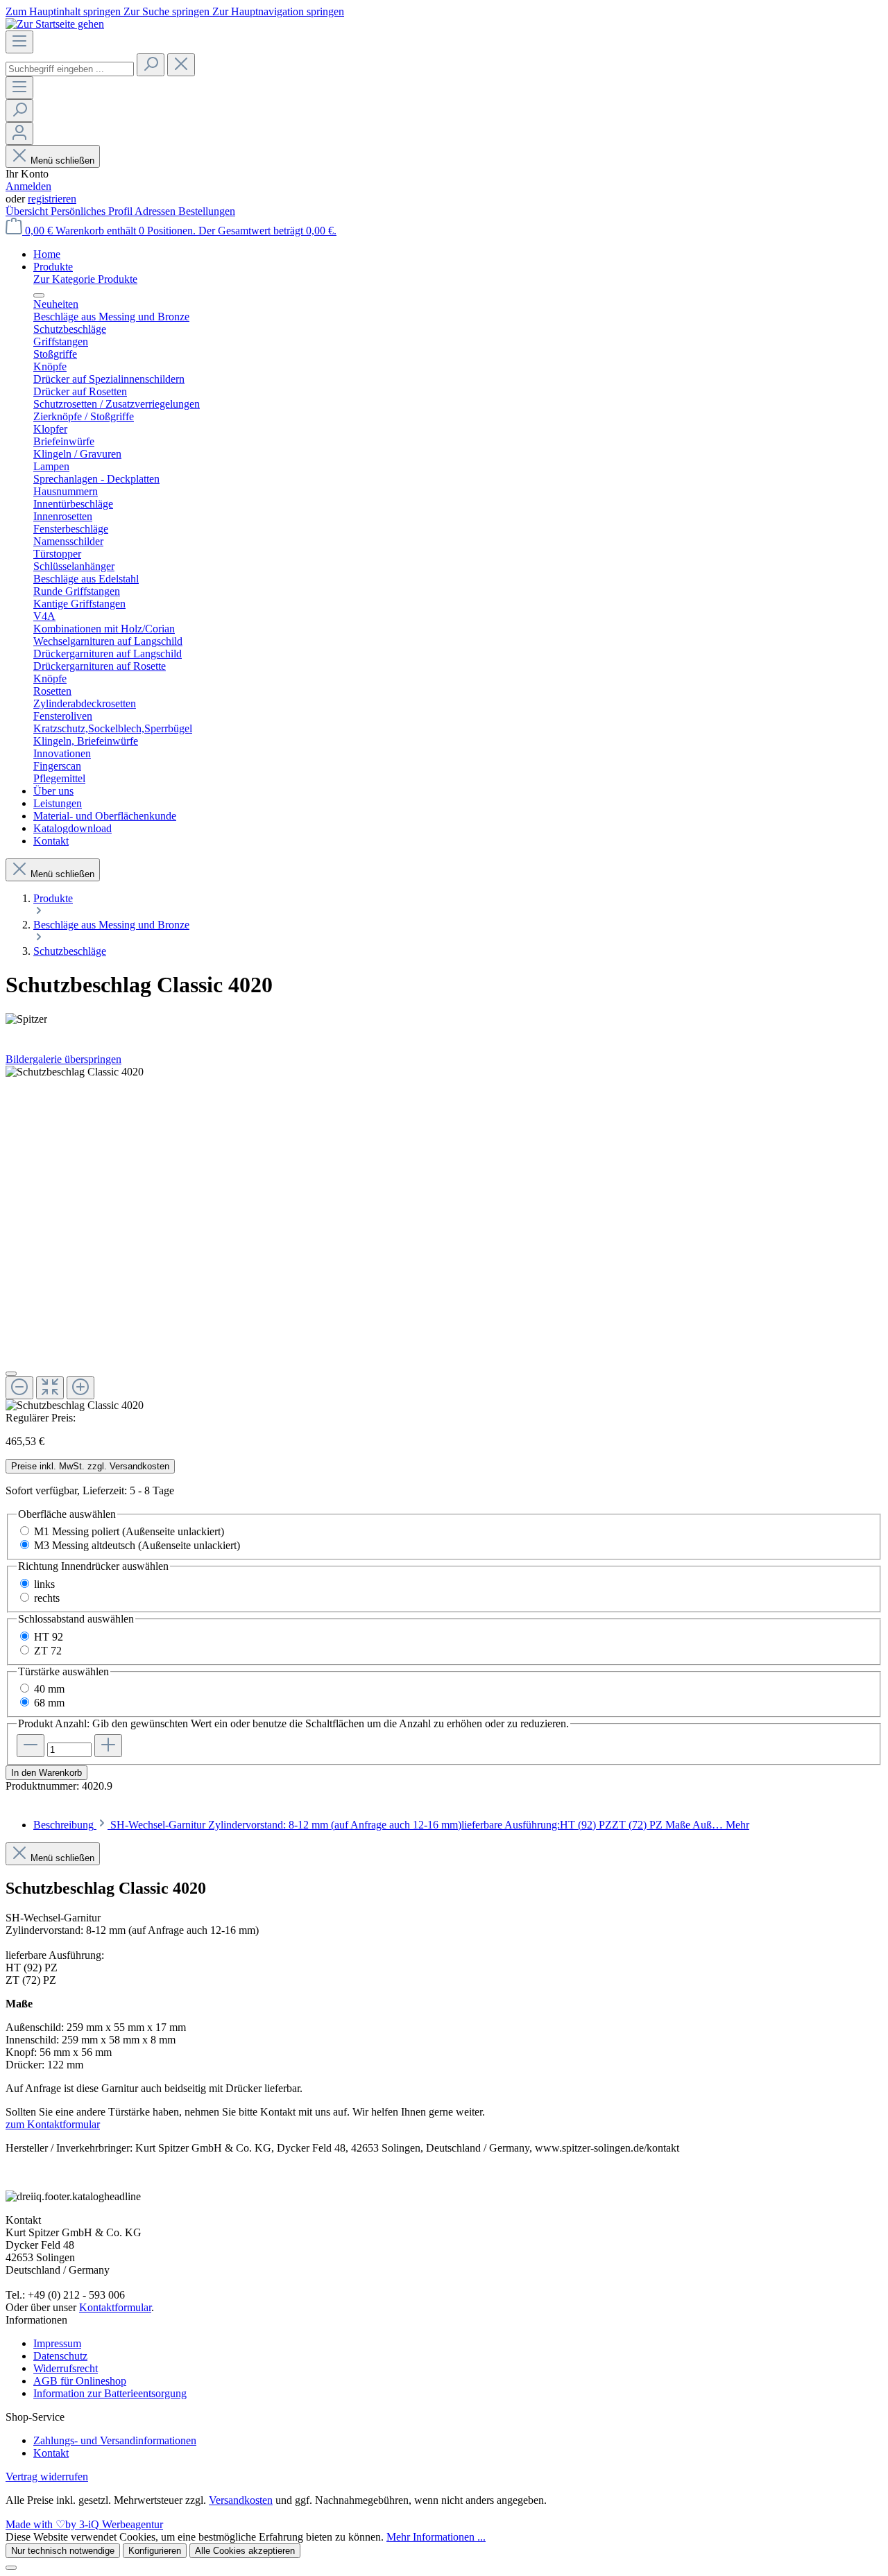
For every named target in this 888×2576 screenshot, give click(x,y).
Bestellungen (207, 211)
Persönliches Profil (93, 211)
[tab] (391, 1825)
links (44, 1584)
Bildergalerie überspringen (63, 1059)
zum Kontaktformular (53, 2124)
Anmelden (28, 186)
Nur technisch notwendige (63, 2551)
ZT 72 (48, 1651)
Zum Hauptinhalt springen (65, 11)
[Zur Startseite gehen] (55, 24)
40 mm (49, 1689)
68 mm (49, 1703)
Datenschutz (60, 2356)
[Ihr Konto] (19, 133)
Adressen (156, 211)
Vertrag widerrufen (47, 2476)
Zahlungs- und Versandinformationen (115, 2440)
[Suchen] (151, 65)
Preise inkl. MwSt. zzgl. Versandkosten (90, 1466)
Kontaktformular (115, 2307)
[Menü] (19, 42)
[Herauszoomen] (19, 1388)
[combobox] (70, 69)
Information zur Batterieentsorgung (110, 2393)
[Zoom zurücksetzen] (50, 1388)
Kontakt (51, 2453)
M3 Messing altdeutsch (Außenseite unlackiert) (137, 1545)
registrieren (52, 199)
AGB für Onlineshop (80, 2381)
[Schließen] (11, 1374)
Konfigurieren (155, 2551)
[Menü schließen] (39, 295)
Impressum (57, 2343)
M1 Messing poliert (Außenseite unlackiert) (129, 1531)
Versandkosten (241, 2500)
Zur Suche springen (168, 11)
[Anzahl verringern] (31, 1746)
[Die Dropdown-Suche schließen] (181, 65)
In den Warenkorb (46, 1773)
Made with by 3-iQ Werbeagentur (84, 2524)
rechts (47, 1598)
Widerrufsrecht (66, 2368)
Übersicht (28, 211)
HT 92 (49, 1637)
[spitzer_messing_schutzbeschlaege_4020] (75, 1072)
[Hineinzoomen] (80, 1388)
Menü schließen (62, 161)
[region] (444, 1239)
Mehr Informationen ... (436, 2537)
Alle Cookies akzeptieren (245, 2551)
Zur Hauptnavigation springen (278, 11)
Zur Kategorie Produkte (85, 279)
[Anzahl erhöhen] (108, 1746)
